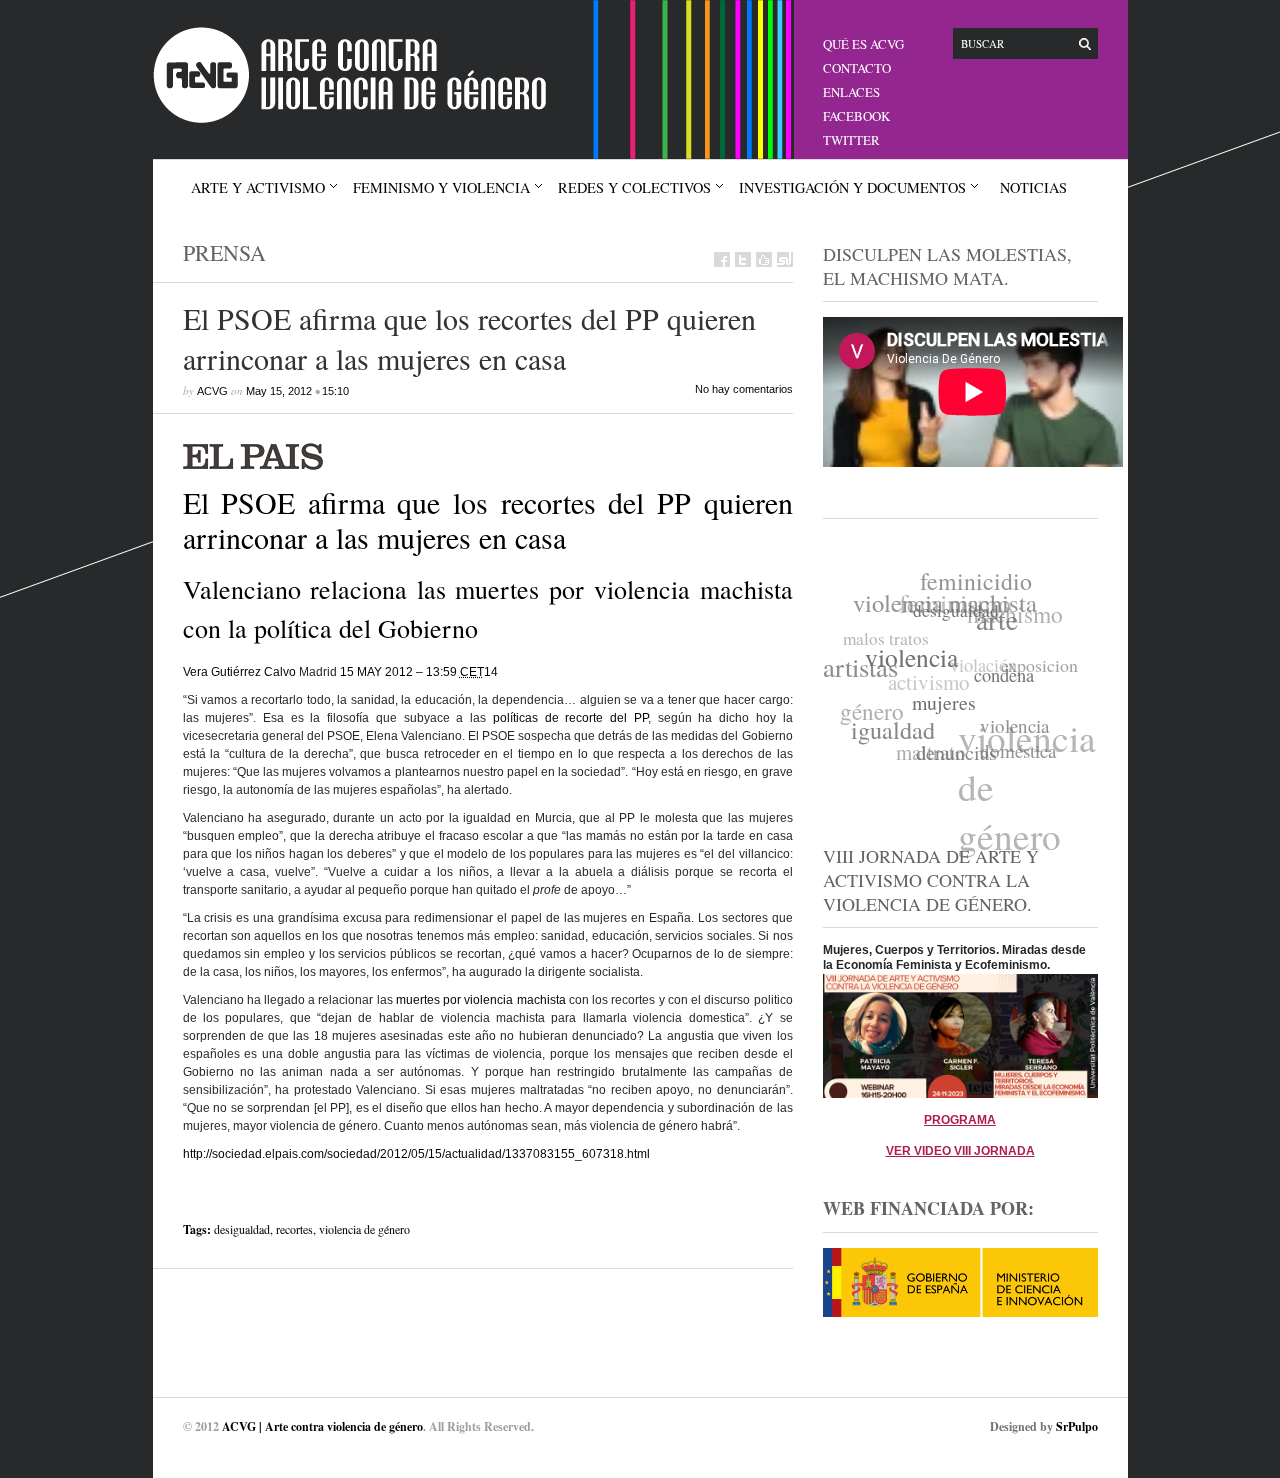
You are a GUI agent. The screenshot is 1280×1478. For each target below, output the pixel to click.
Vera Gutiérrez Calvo (239, 672)
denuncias (951, 754)
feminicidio (981, 582)
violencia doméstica (1014, 743)
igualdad (889, 727)
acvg (212, 391)
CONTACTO (857, 68)
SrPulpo (1077, 1426)
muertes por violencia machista (481, 1000)
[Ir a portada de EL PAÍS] (488, 454)
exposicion (1039, 669)
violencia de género (364, 1229)
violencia (910, 659)
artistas (860, 663)
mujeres (941, 707)
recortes (294, 1229)
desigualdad (242, 1229)
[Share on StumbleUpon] (785, 259)
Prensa (224, 252)
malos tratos (888, 631)
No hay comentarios (744, 389)
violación (984, 662)
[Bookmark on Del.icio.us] (764, 259)
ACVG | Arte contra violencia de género (322, 1426)
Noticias (1033, 187)
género (871, 704)
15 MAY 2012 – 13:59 (412, 672)
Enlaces (851, 92)
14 (491, 672)
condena (1002, 683)
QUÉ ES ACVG (863, 44)
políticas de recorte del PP (570, 718)
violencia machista (949, 599)
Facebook (856, 116)
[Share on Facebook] (722, 259)
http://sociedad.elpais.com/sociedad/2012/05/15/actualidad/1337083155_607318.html (416, 1154)
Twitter (851, 140)
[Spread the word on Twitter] (743, 259)
